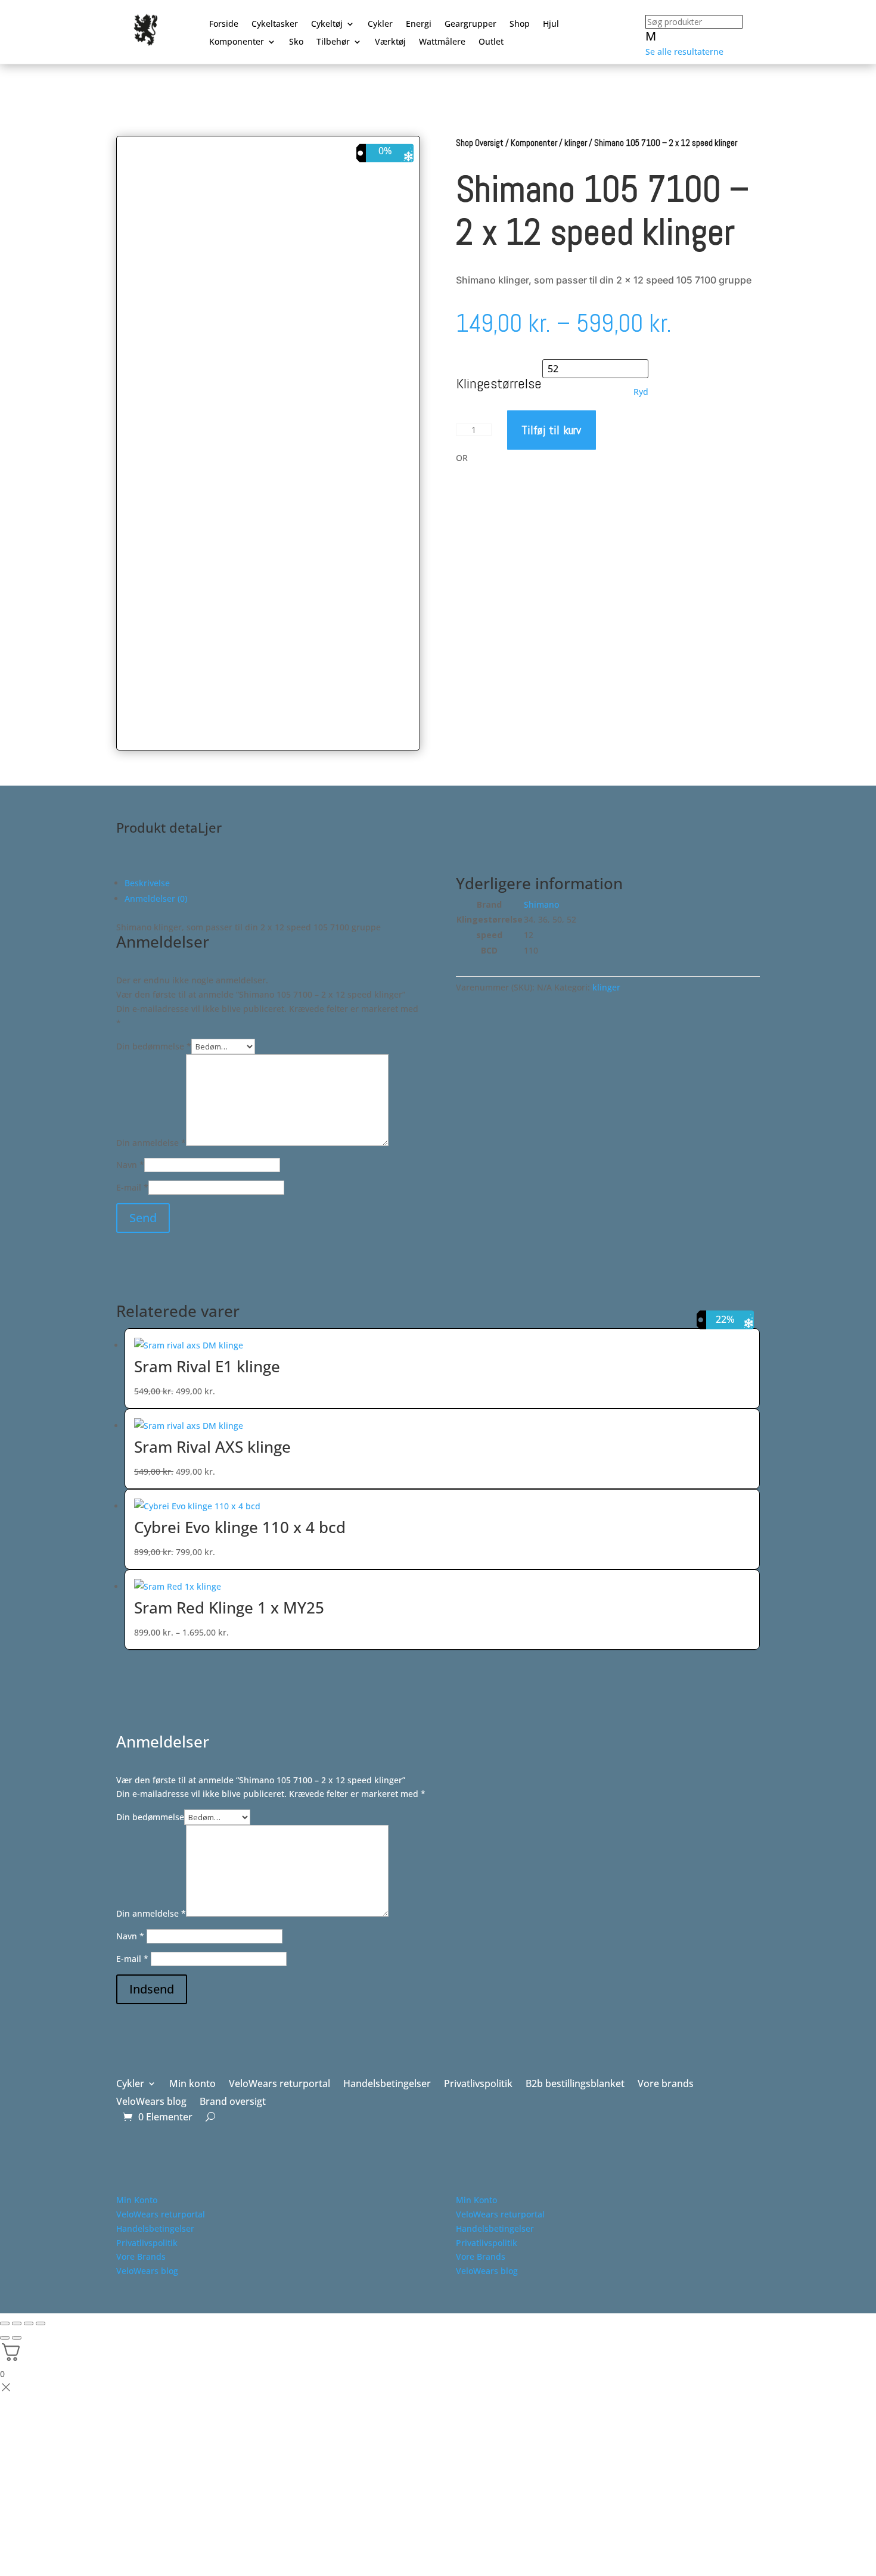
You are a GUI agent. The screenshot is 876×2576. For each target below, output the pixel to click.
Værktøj (390, 42)
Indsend (152, 1989)
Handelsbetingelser (387, 2085)
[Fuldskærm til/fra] (17, 2323)
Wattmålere (442, 42)
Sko (296, 42)
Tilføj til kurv (552, 430)
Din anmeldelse (151, 1143)
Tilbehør (333, 42)
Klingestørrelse (499, 383)
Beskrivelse (147, 883)
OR (462, 458)
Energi (419, 24)
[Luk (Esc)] (41, 2323)
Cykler (380, 24)
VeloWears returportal (279, 2085)
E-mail (132, 1187)
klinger (576, 143)
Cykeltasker (275, 24)
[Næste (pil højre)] (17, 2338)
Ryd (641, 392)
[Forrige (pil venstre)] (5, 2338)
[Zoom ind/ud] (5, 2323)
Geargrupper (470, 24)
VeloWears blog (151, 2102)
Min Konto (137, 2200)
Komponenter (237, 42)
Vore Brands (141, 2256)
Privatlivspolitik (478, 2085)
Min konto (192, 2085)
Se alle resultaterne (684, 52)
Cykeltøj (327, 24)
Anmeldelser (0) (156, 898)
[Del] (29, 2323)
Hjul (551, 24)
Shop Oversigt (480, 143)
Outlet (491, 42)
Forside (224, 24)
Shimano (541, 904)
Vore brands (666, 2085)
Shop (520, 24)
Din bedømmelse (154, 1046)
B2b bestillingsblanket (575, 2085)
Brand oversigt (233, 2102)
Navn (130, 1165)
